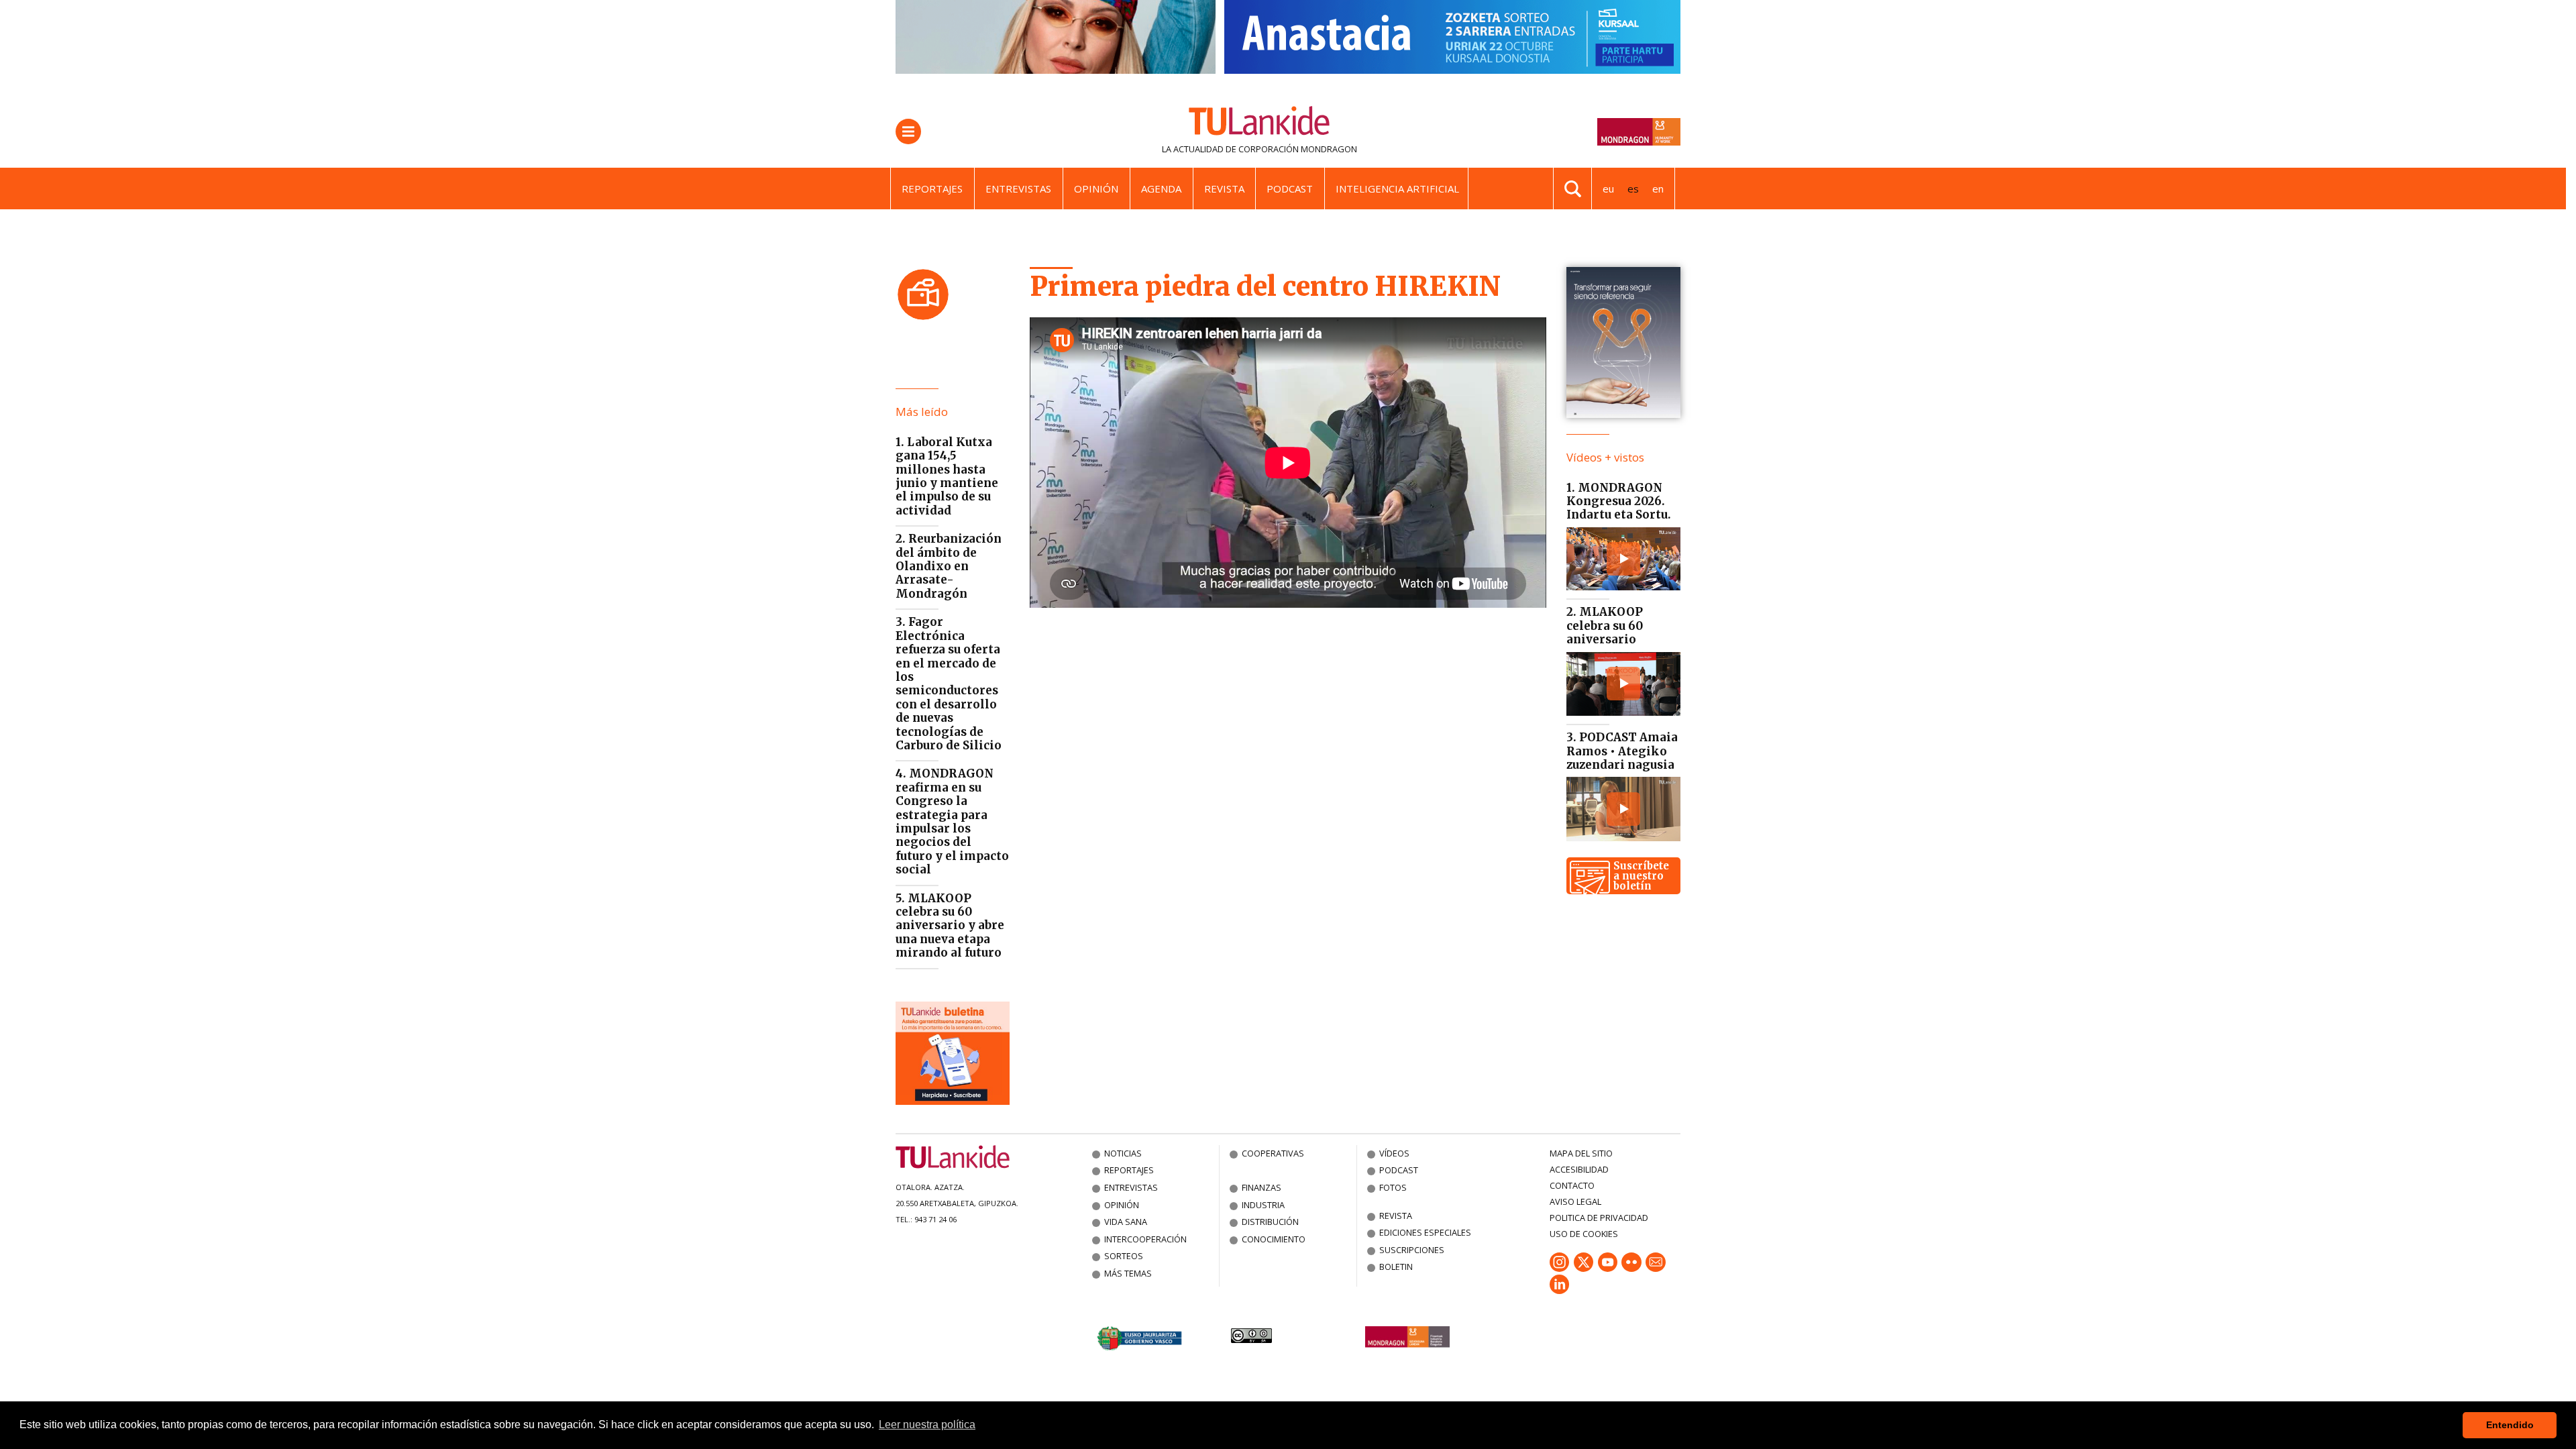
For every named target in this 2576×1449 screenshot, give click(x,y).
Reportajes (932, 189)
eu (1608, 189)
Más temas (1128, 1273)
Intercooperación (1145, 1239)
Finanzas (1262, 1187)
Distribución (1270, 1222)
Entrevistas (1018, 189)
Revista (1224, 189)
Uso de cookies (1584, 1234)
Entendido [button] (2510, 1425)
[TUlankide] (1259, 123)
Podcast (1290, 189)
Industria (1263, 1205)
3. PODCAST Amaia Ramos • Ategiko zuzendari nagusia (1622, 751)
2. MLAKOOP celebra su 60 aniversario (1605, 626)
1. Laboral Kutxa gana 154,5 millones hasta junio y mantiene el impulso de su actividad (947, 476)
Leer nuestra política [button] (927, 1425)
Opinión (1096, 189)
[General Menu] (908, 131)
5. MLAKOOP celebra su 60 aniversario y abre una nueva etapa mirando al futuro (950, 926)
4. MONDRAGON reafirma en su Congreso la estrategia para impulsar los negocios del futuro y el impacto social (952, 821)
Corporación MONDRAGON (1298, 149)
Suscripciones (1412, 1250)
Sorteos (1124, 1256)
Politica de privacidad (1599, 1218)
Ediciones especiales (1425, 1232)
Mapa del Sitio (1581, 1153)
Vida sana (1126, 1222)
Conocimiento (1274, 1239)
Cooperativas (1273, 1153)
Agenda (1161, 189)
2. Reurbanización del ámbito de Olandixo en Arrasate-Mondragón (949, 566)
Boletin (1396, 1267)
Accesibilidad (1579, 1169)
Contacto (1572, 1185)
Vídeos (1394, 1153)
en (1658, 189)
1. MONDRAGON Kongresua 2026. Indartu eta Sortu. (1619, 501)
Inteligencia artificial (1397, 189)
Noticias (1123, 1153)
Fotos (1393, 1187)
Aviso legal (1575, 1201)
